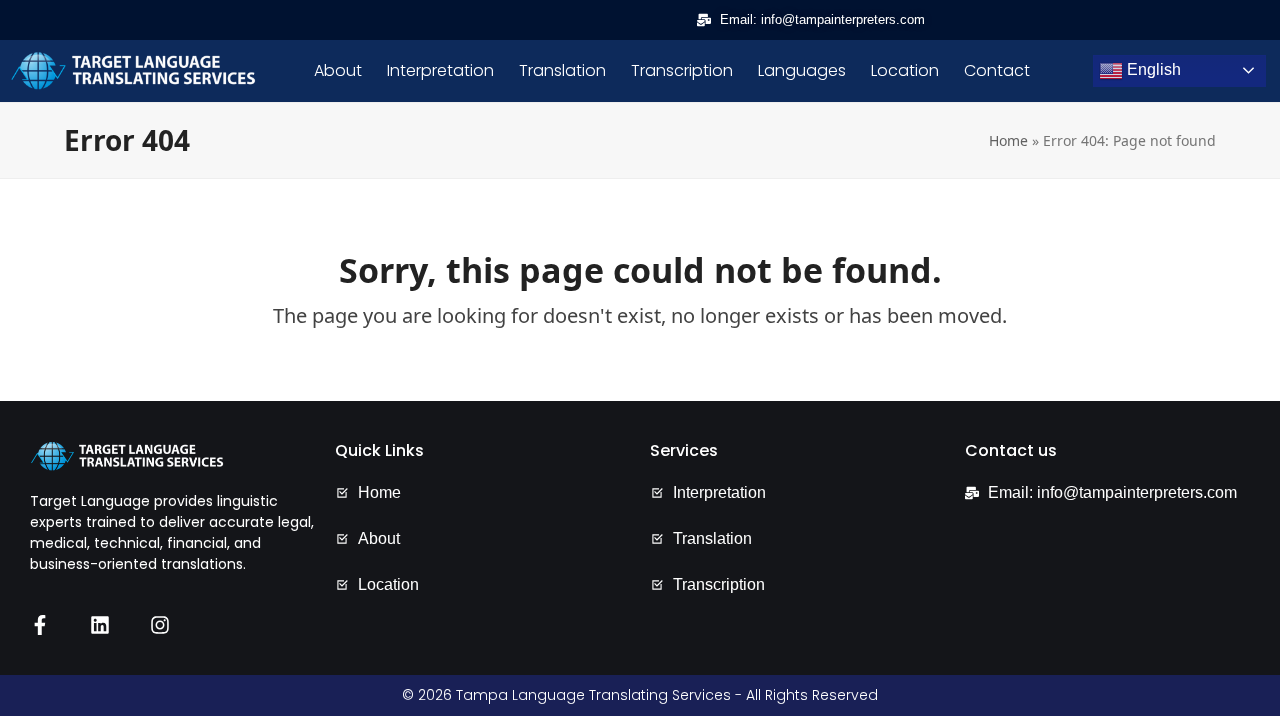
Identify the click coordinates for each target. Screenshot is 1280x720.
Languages (802, 71)
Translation (562, 71)
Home (1008, 140)
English (1152, 69)
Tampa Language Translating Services (593, 695)
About (338, 71)
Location (905, 71)
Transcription (682, 71)
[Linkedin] (100, 625)
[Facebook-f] (40, 625)
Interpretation (440, 71)
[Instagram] (160, 625)
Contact (997, 71)
